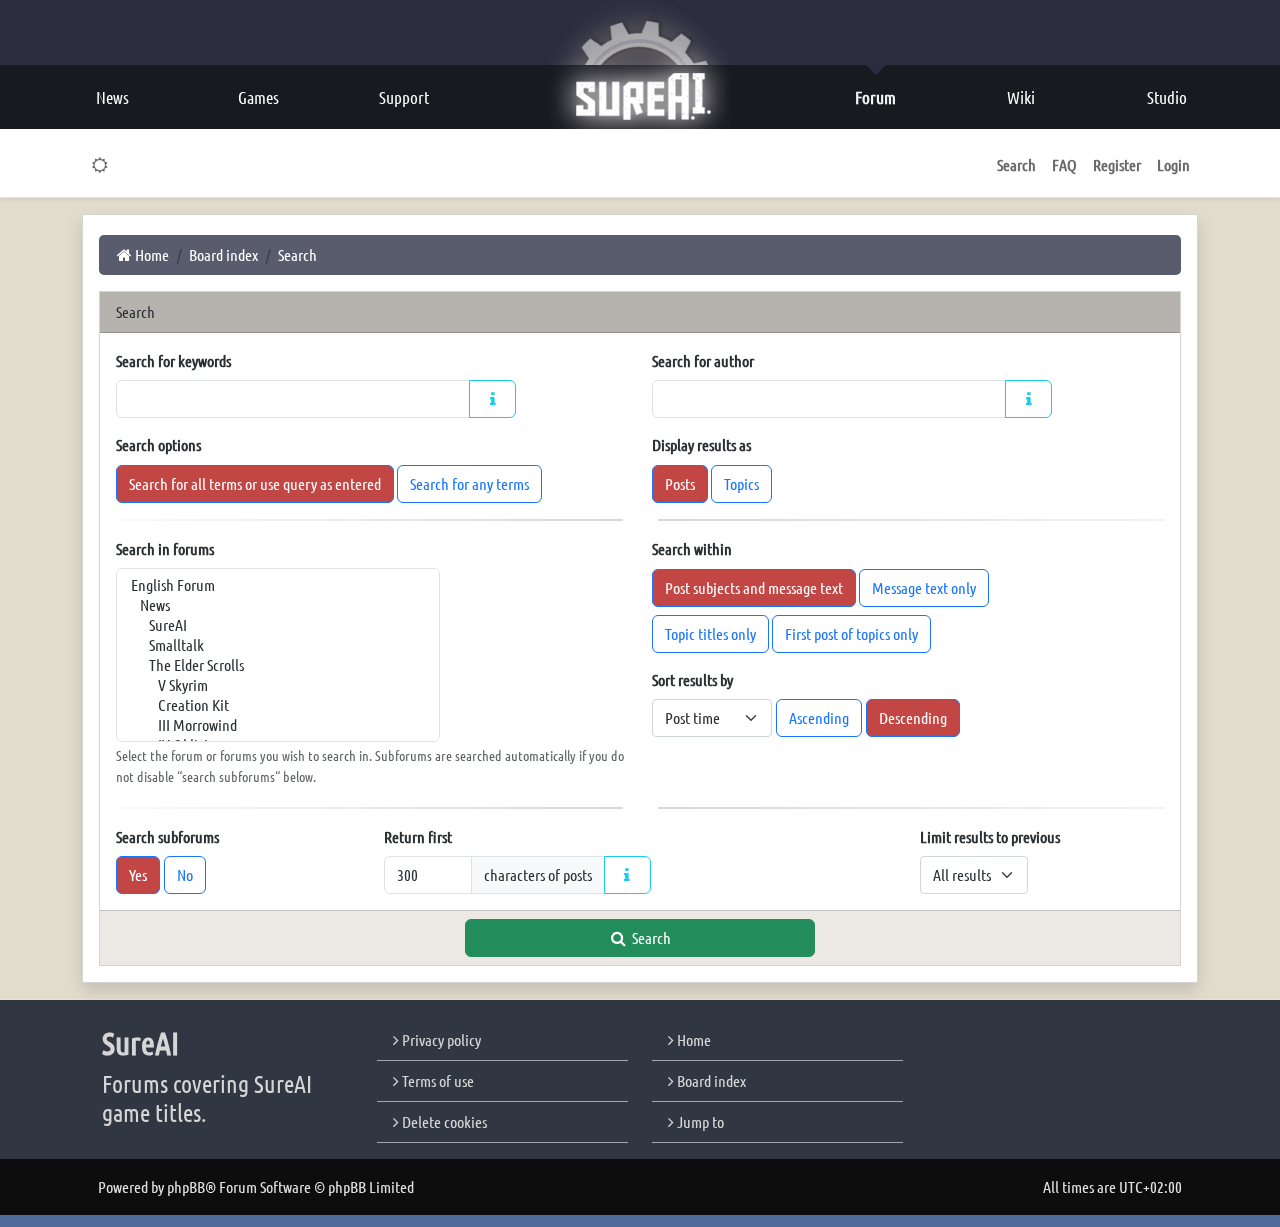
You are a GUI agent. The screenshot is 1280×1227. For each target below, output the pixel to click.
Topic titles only (710, 633)
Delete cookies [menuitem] (443, 1121)
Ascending (819, 717)
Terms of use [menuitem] (436, 1080)
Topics (741, 483)
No (185, 874)
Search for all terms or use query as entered (255, 483)
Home (692, 1039)
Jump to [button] (699, 1121)
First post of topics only (851, 633)
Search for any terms (469, 483)
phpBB (186, 1186)
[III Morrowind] (278, 725)
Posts (680, 483)
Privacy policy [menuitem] (440, 1039)
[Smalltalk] (278, 645)
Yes (138, 874)
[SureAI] (278, 625)
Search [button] (1016, 164)
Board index (710, 1080)
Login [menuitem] (1173, 164)
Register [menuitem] (1117, 164)
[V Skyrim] (278, 685)
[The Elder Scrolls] (278, 665)
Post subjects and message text (754, 587)
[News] (278, 605)
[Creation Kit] (278, 705)
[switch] (100, 165)
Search (650, 937)
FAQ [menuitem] (1064, 164)
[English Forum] (278, 585)
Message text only (924, 587)
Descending (913, 717)
